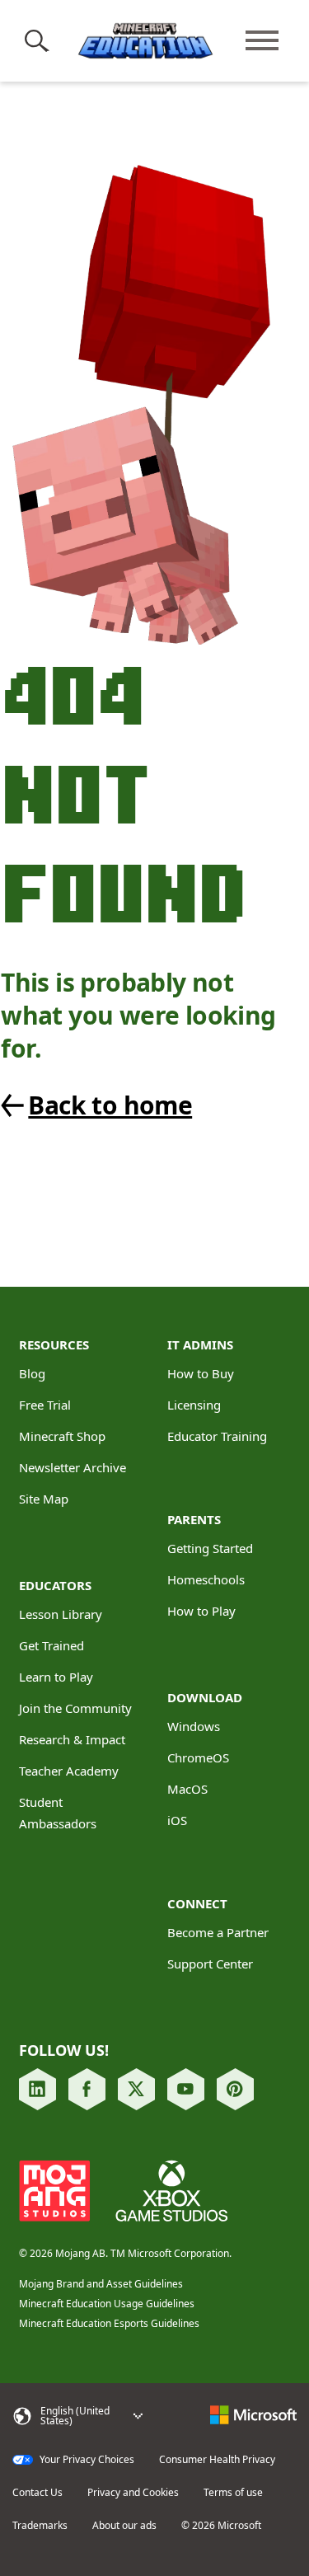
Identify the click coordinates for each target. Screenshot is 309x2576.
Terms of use (233, 2493)
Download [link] (205, 1697)
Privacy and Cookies (133, 2493)
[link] (141, 1105)
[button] (40, 40)
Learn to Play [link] (56, 1677)
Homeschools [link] (206, 1579)
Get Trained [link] (51, 1645)
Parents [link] (194, 1519)
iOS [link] (177, 1820)
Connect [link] (197, 1903)
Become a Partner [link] (218, 1932)
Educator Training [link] (217, 1436)
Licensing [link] (194, 1405)
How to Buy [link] (201, 1373)
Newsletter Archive (73, 1467)
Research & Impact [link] (72, 1739)
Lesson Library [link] (61, 1614)
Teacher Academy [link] (69, 1771)
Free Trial (45, 1405)
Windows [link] (194, 1726)
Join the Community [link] (75, 1708)
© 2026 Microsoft (221, 2526)
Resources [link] (54, 1344)
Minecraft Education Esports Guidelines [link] (109, 2323)
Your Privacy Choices (86, 2460)
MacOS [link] (187, 1789)
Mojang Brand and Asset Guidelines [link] (101, 2284)
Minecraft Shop (62, 1436)
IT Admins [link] (200, 1344)
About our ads (124, 2526)
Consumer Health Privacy (217, 2460)
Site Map (44, 1499)
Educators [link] (55, 1585)
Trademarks (40, 2526)
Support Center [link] (210, 1964)
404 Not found (123, 793)
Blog (32, 1373)
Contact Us (37, 2493)
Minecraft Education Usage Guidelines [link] (107, 2304)
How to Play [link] (201, 1611)
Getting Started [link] (210, 1548)
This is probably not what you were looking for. (138, 1016)
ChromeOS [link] (198, 1757)
